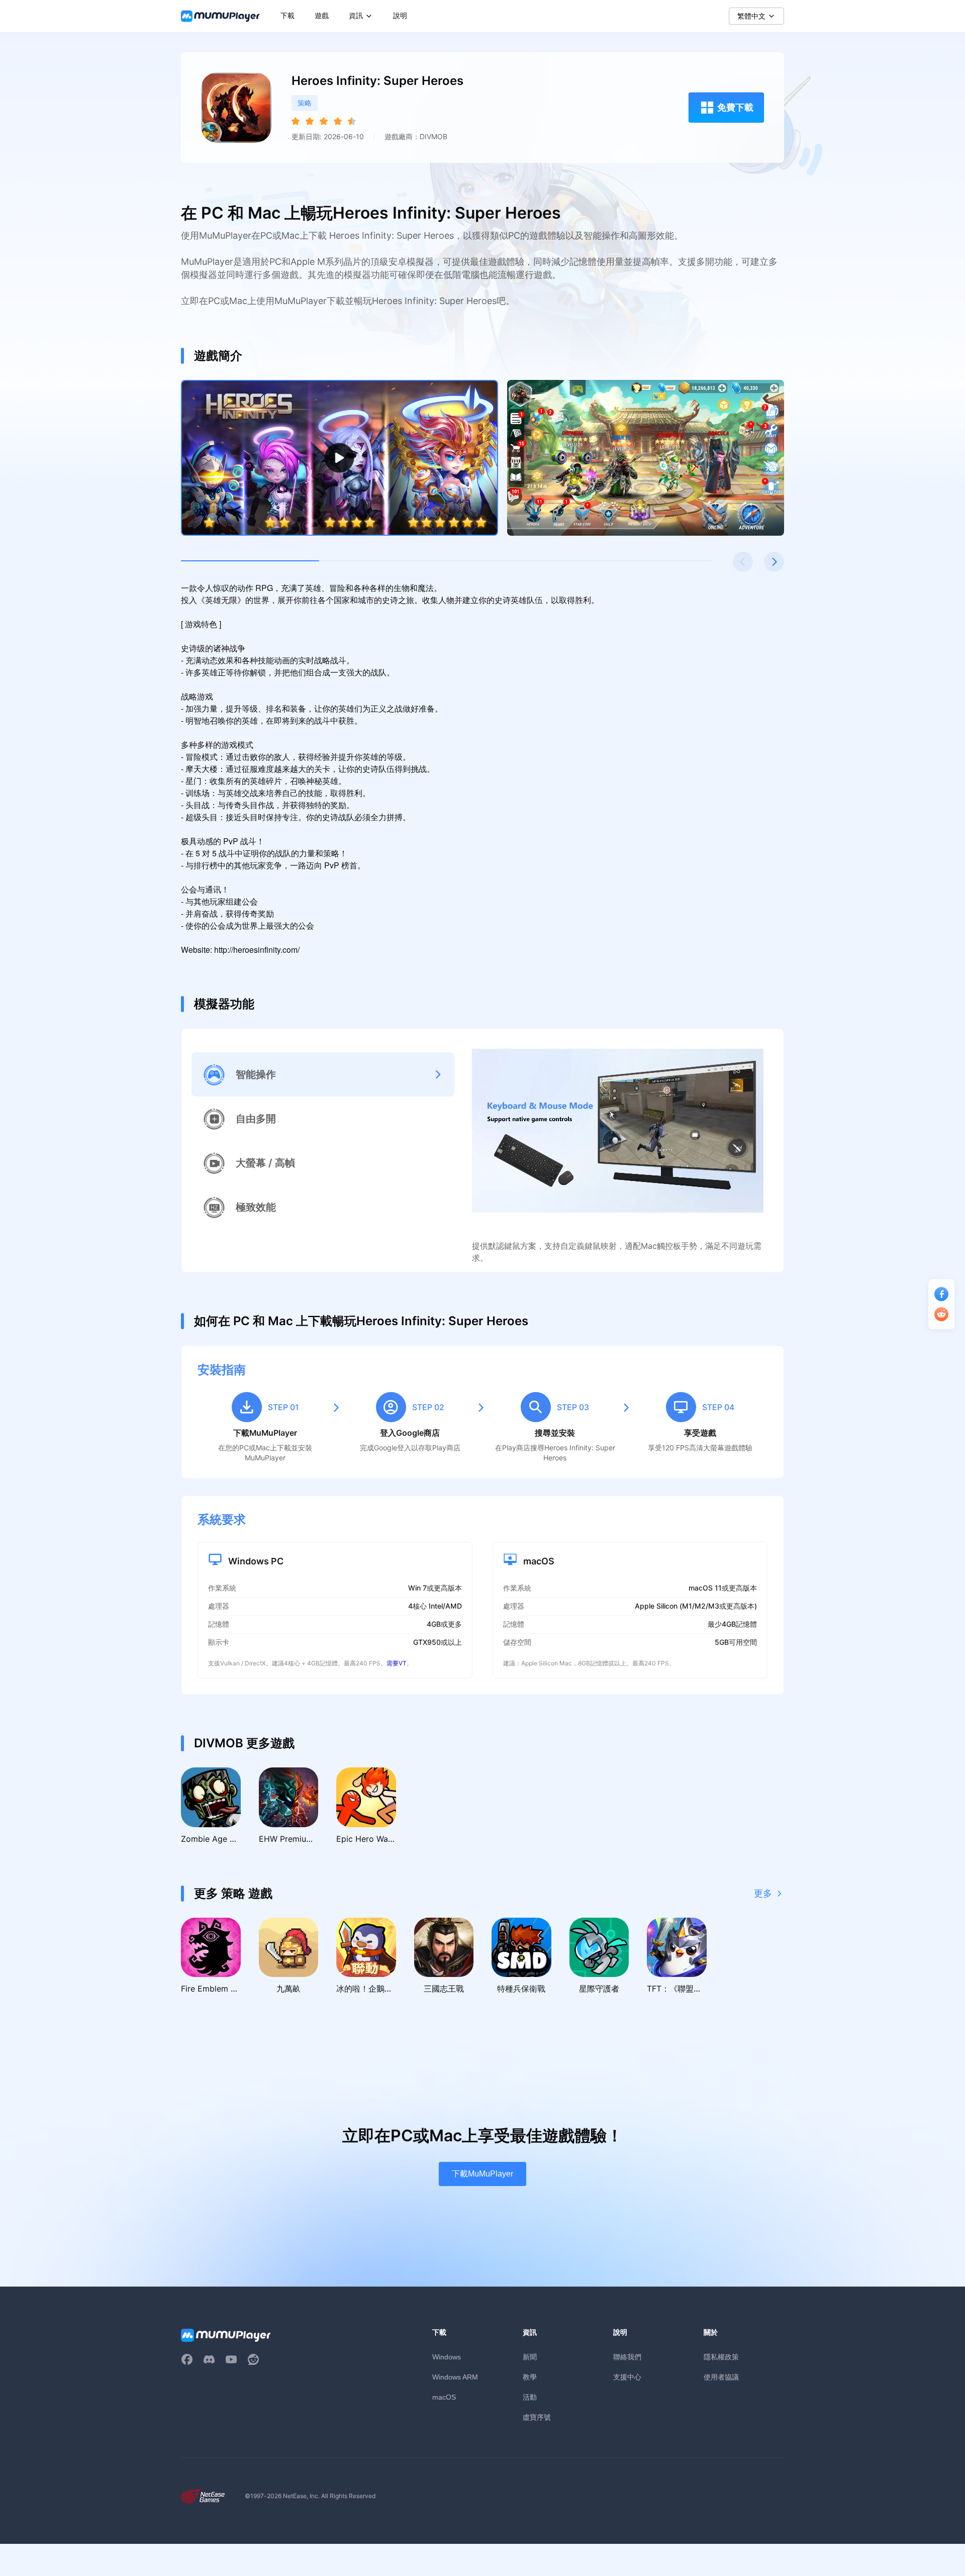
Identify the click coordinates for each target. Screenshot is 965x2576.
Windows (447, 2357)
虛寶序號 (537, 2417)
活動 (530, 2397)
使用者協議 (721, 2377)
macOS (444, 2397)
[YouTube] (231, 2359)
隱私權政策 (721, 2357)
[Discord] (209, 2359)
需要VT (397, 1663)
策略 (305, 103)
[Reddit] (253, 2359)
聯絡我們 (627, 2357)
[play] (340, 458)
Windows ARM (455, 2377)
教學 (530, 2377)
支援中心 (627, 2377)
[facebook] (187, 2359)
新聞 (530, 2357)
